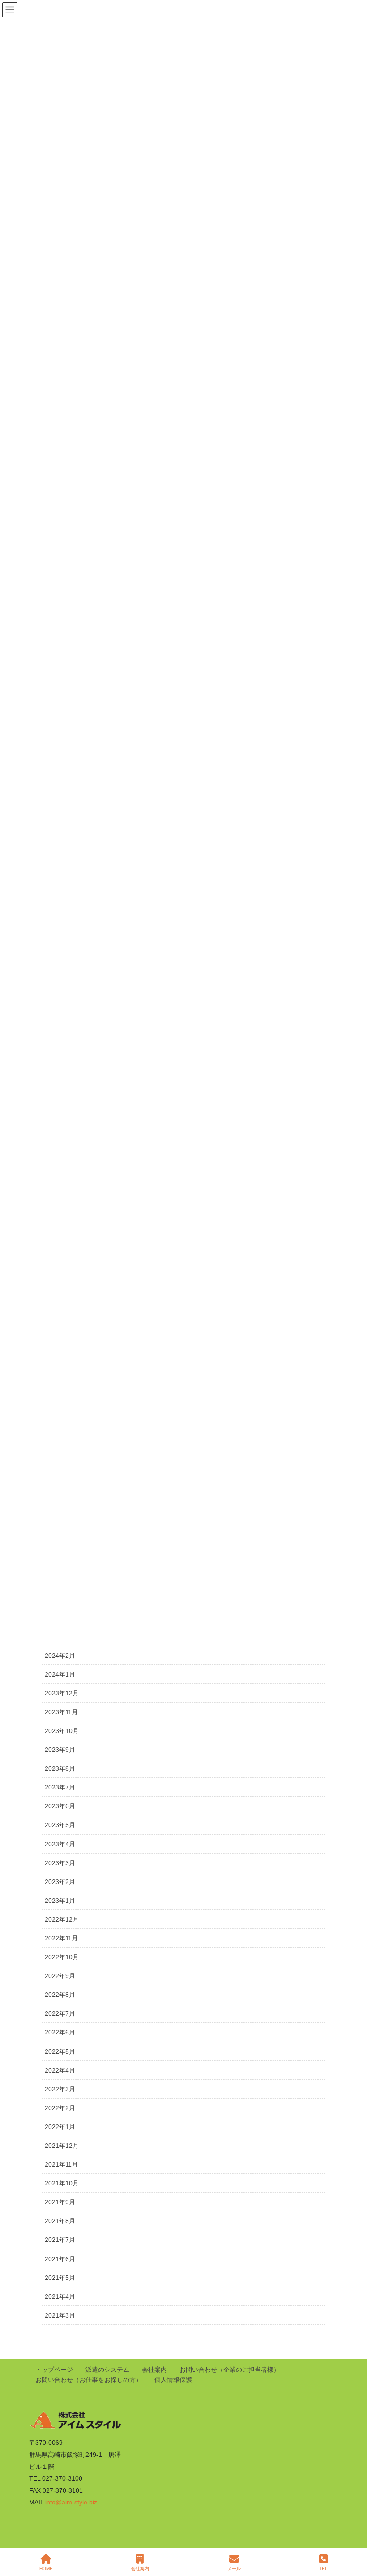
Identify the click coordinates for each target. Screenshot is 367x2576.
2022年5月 (60, 2051)
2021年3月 (60, 2315)
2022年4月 (60, 2070)
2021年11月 (61, 2164)
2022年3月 (60, 2089)
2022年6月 (60, 2032)
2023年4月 (60, 1844)
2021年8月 (60, 2221)
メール (234, 2569)
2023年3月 (60, 1863)
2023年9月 (60, 1750)
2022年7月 (60, 2013)
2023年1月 (60, 1901)
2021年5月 (60, 2278)
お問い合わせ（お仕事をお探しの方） (89, 2380)
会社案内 (154, 2370)
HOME (46, 2569)
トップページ (54, 2370)
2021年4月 (60, 2296)
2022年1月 (60, 2127)
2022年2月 (60, 2108)
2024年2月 (60, 1656)
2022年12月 (62, 1919)
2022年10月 (62, 1957)
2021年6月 (60, 2259)
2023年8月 (60, 1768)
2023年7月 (60, 1787)
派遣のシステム (107, 2370)
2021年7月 (60, 2240)
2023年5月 (60, 1825)
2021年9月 (60, 2202)
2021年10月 (62, 2183)
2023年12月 (62, 1693)
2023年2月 (60, 1882)
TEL (323, 2569)
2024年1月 (60, 1674)
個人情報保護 (173, 2380)
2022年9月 (60, 1976)
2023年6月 (60, 1806)
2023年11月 (61, 1712)
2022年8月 (60, 1995)
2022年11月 (61, 1938)
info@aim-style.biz (71, 2502)
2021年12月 (62, 2146)
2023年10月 (62, 1731)
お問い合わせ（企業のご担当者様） (230, 2370)
